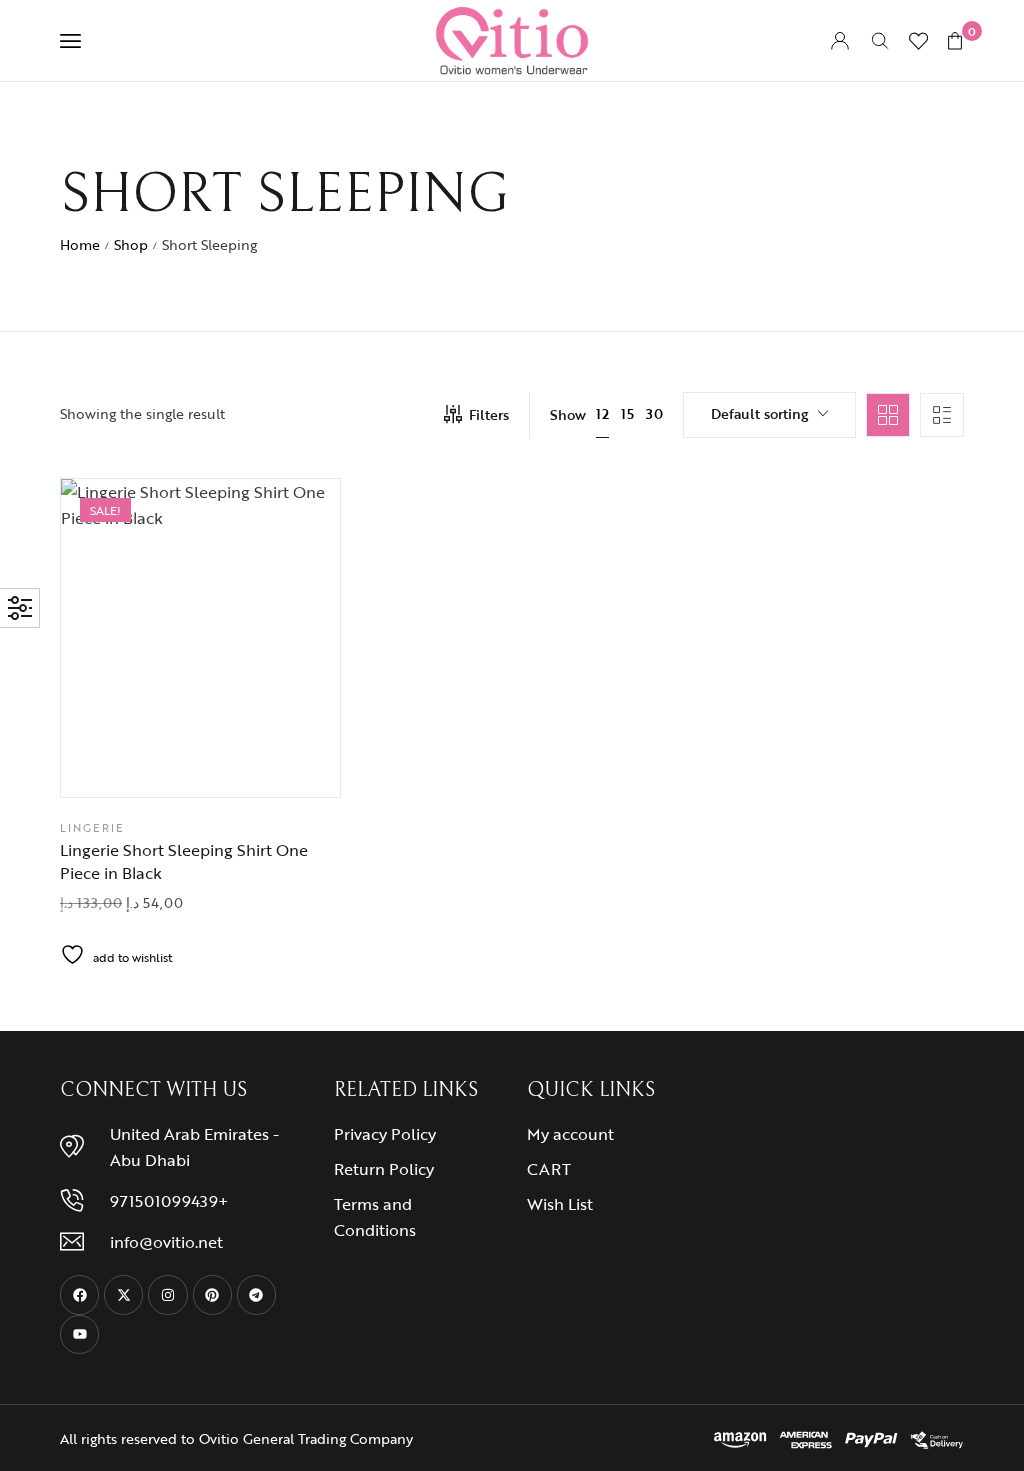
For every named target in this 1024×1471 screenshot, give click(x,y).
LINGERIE (92, 828)
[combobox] (769, 415)
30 (654, 413)
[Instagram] (167, 1294)
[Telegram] (256, 1294)
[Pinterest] (212, 1294)
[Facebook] (79, 1294)
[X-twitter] (123, 1294)
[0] (955, 40)
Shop (131, 244)
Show (568, 415)
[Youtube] (79, 1334)
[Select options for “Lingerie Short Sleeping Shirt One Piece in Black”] (251, 762)
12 (602, 413)
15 (627, 413)
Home (80, 244)
